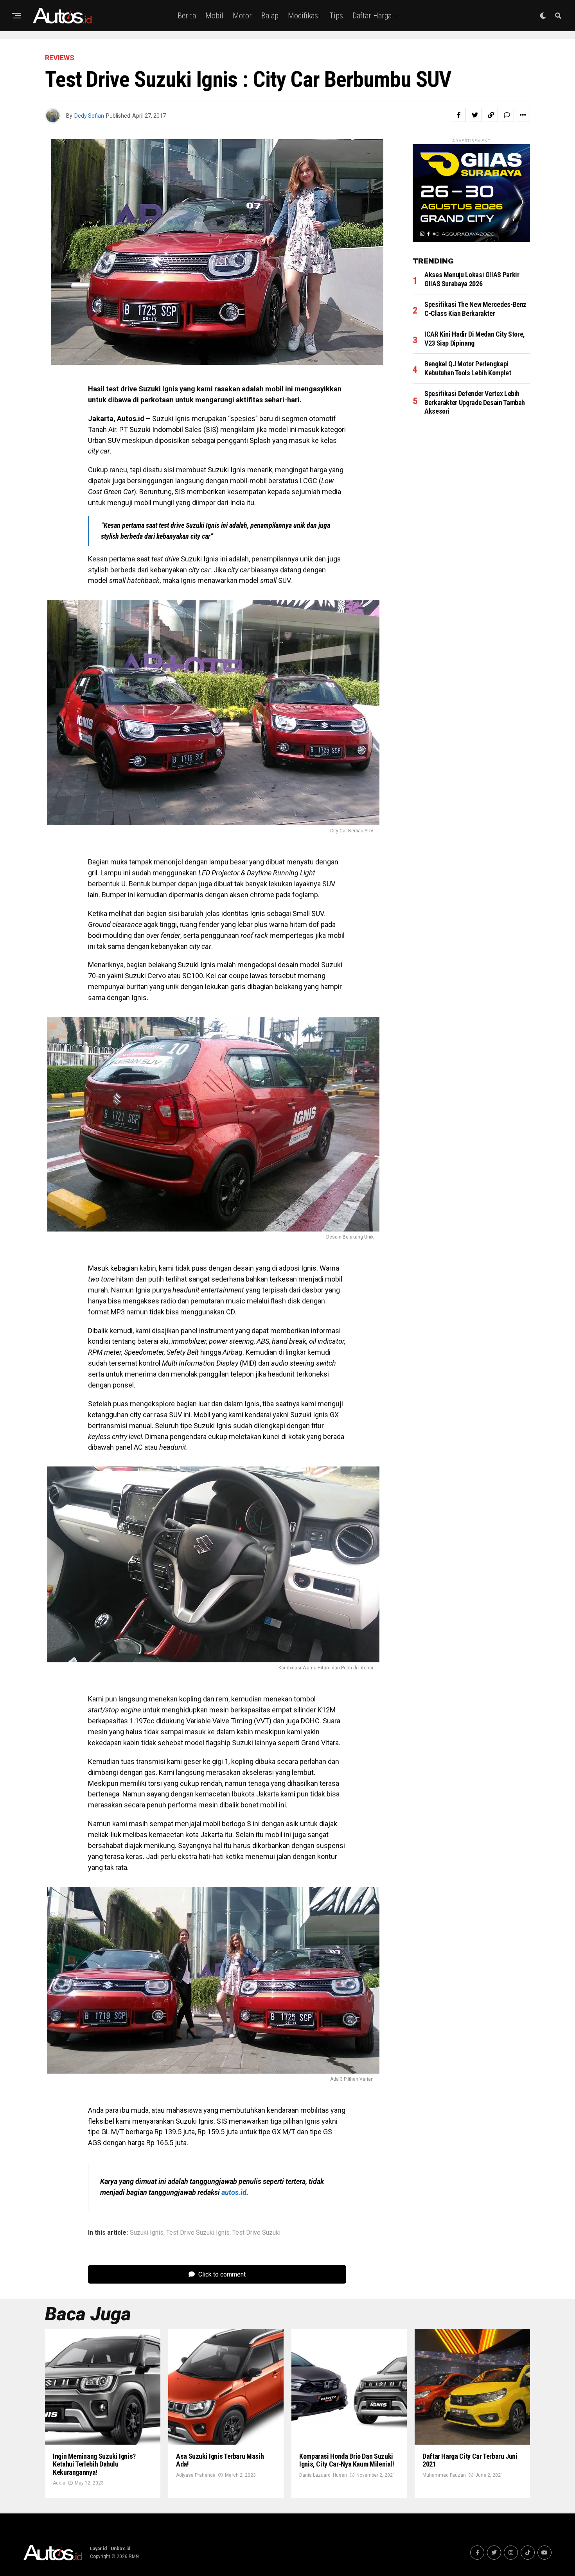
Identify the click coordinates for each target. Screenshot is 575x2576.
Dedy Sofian (89, 116)
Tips (336, 16)
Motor (242, 16)
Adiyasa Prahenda (196, 2475)
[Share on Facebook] (459, 115)
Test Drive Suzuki (256, 2233)
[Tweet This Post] (475, 115)
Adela (59, 2483)
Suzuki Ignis (147, 2233)
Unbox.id (120, 2549)
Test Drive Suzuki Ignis (198, 2233)
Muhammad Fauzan (444, 2475)
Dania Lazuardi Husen (323, 2475)
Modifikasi (304, 16)
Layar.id (98, 2549)
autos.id (234, 2192)
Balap (270, 16)
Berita (187, 16)
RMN (134, 2556)
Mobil (214, 16)
